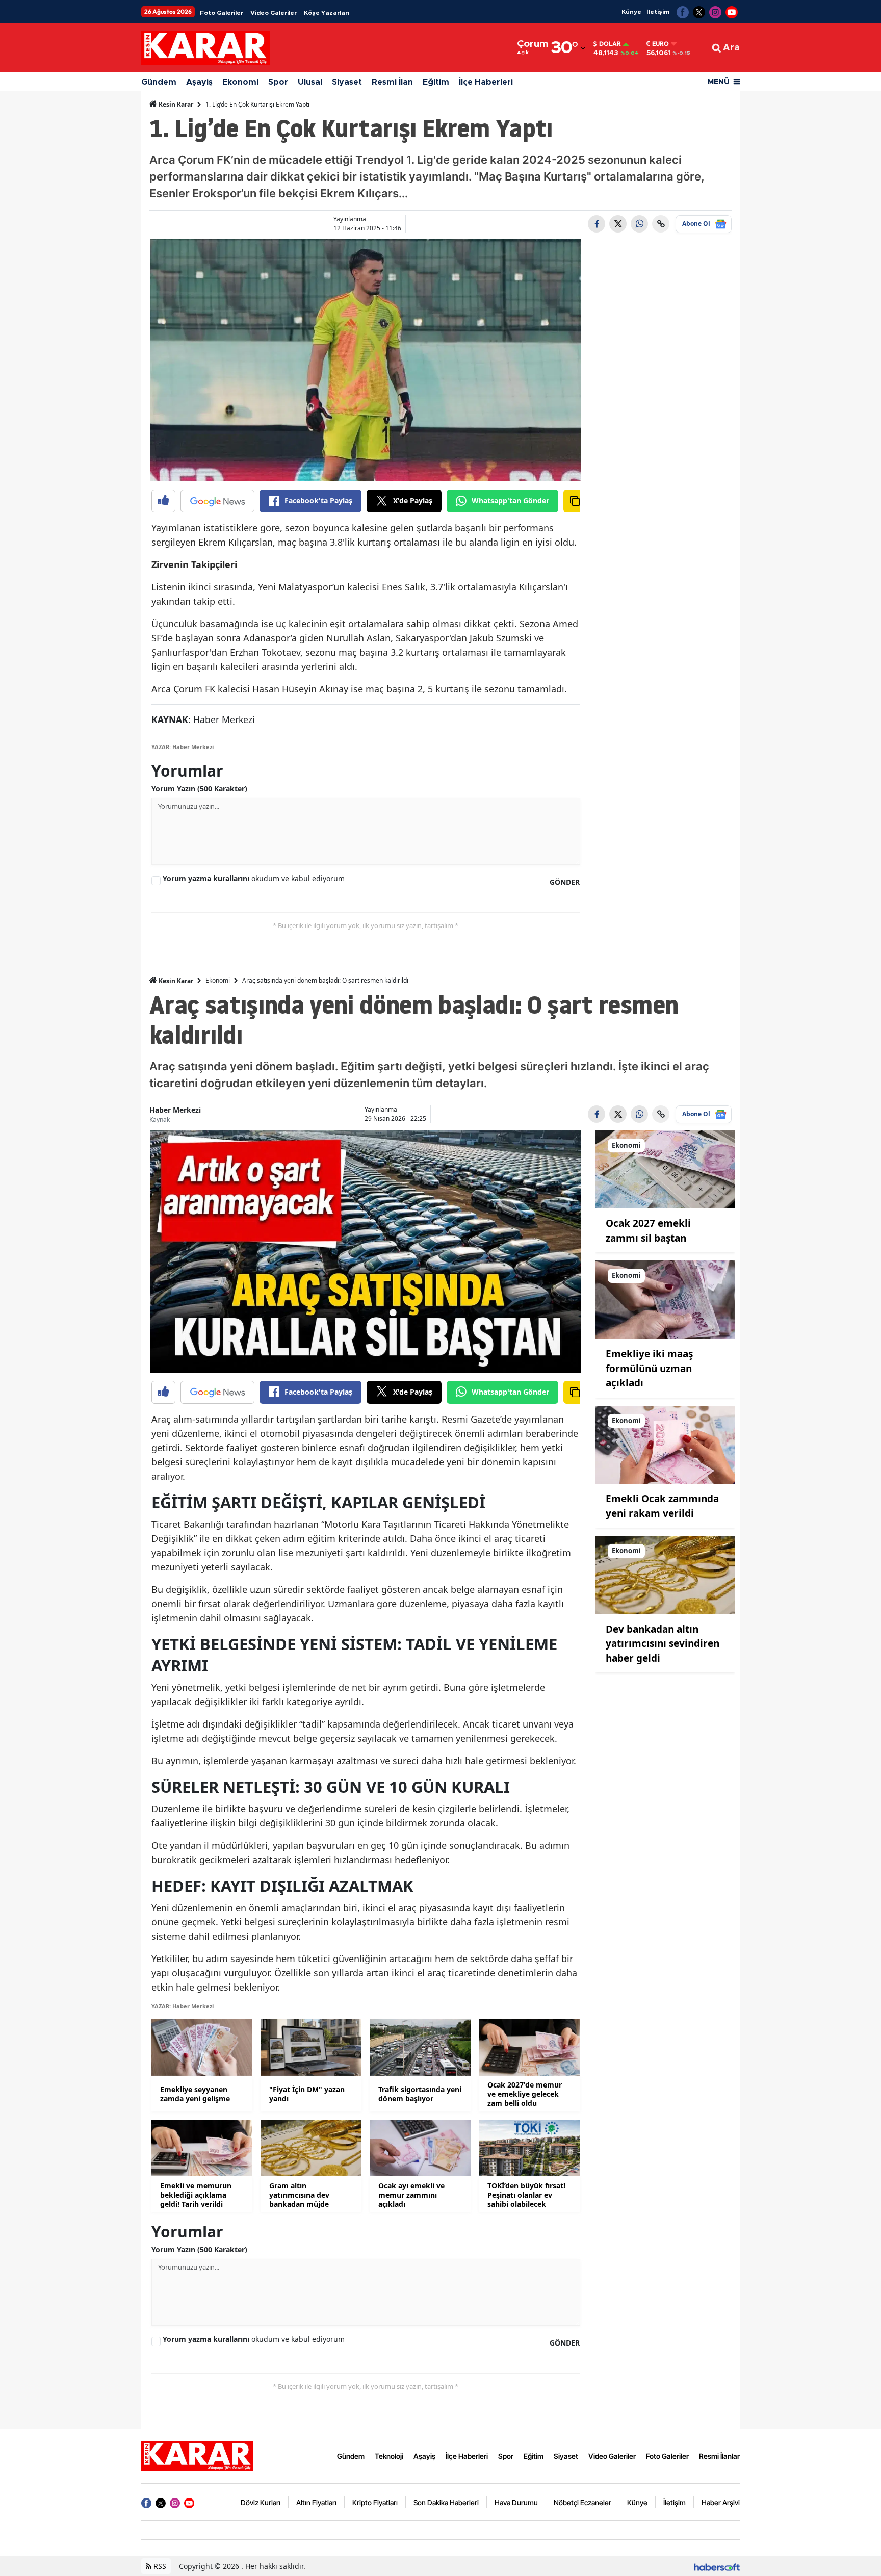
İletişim (658, 12)
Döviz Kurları (261, 2502)
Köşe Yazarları (327, 13)
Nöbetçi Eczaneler (582, 2502)
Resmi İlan (392, 82)
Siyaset (347, 82)
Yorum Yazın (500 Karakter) (199, 789)
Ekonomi (240, 82)
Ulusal (310, 82)
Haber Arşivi (721, 2502)
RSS (159, 2566)
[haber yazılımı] (717, 2566)
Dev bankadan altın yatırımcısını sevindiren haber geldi (663, 1644)
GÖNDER (565, 882)
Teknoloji (389, 2456)
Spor (278, 82)
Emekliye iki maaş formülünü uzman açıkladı (649, 1368)
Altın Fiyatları (316, 2502)
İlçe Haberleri (486, 82)
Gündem (159, 82)
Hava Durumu (516, 2502)
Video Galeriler (274, 13)
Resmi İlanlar (719, 2456)
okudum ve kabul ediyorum (254, 878)
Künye (631, 12)
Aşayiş (199, 82)
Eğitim (436, 82)
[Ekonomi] (665, 1169)
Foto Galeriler (222, 13)
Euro (660, 44)
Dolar (610, 44)
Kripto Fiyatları (375, 2502)
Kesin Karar (175, 104)
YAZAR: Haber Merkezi (183, 747)
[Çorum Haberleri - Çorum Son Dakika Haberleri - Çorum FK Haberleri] (197, 2455)
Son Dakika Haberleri (446, 2502)
